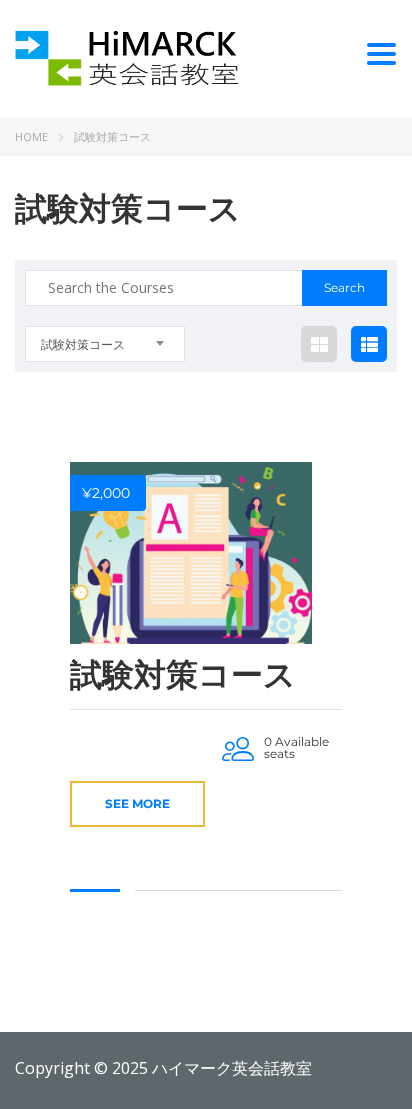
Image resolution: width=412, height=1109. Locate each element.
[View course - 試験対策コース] (191, 553)
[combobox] (105, 344)
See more (137, 803)
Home (31, 136)
